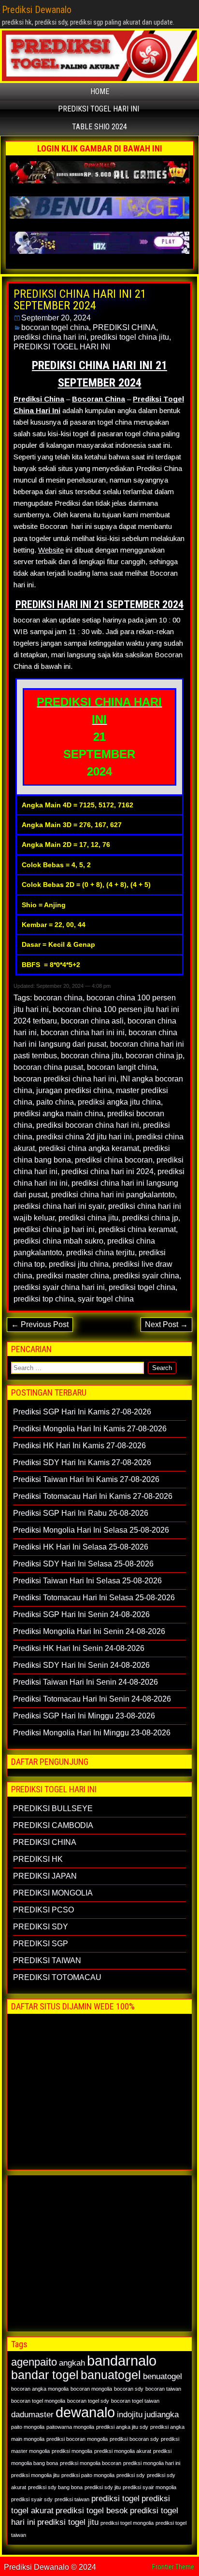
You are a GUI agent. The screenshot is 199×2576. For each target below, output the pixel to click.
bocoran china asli (92, 1021)
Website (51, 550)
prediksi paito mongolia (88, 2475)
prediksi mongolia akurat (123, 2451)
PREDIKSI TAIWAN (47, 1960)
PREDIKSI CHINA (124, 327)
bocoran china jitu (91, 1056)
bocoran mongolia (91, 2389)
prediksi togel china (142, 1287)
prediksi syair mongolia (149, 2487)
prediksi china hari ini (50, 337)
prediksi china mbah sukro (58, 1241)
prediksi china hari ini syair (59, 1206)
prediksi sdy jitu (103, 2487)
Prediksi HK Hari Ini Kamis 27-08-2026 (79, 1446)
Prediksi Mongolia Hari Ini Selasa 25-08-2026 (91, 1530)
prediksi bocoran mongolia (77, 2439)
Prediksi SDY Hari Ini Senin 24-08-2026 (81, 1665)
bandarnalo (122, 2361)
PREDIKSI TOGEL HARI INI (99, 109)
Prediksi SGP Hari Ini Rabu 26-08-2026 (81, 1513)
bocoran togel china (55, 327)
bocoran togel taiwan (135, 2401)
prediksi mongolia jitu (35, 2475)
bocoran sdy (129, 2389)
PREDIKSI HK (38, 1859)
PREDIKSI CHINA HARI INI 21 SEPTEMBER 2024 (80, 300)
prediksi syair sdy (32, 2499)
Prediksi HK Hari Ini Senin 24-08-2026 (79, 1648)
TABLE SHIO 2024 (99, 127)
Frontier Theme (173, 2567)
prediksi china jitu (88, 1218)
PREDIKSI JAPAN (45, 1876)
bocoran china (58, 998)
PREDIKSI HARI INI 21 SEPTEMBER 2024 (99, 604)
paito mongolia (28, 2427)
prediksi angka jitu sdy (122, 2427)
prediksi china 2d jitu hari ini (84, 1137)
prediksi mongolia (72, 2451)
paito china (55, 1102)
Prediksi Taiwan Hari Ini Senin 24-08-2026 (85, 1682)
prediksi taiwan (72, 2499)
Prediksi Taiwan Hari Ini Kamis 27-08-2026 (86, 1479)
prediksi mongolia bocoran (91, 2463)
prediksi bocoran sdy (134, 2439)
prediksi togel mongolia (127, 2523)
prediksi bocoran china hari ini (88, 1125)
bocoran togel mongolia (38, 2401)
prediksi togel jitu (68, 2522)
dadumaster (32, 2415)
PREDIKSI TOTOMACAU (57, 1977)
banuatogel (111, 2375)
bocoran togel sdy (88, 2401)
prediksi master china (73, 1276)
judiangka (162, 2415)
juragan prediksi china (74, 1090)
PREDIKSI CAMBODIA (53, 1825)
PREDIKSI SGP (41, 1944)
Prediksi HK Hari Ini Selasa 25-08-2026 (81, 1547)
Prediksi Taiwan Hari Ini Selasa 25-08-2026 (87, 1581)
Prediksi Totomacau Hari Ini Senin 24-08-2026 (92, 1699)
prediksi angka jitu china (119, 1102)
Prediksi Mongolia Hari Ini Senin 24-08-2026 (89, 1631)
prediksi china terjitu (100, 1253)
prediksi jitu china (79, 1264)
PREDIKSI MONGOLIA (53, 1893)
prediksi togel (115, 2499)
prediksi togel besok (92, 2511)
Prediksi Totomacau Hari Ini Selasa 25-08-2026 (94, 1598)
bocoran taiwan (163, 2389)
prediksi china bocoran (114, 1160)
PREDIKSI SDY (41, 1927)
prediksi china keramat (137, 1229)
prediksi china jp (150, 1218)
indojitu (130, 2415)
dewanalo (85, 2412)
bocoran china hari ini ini (83, 1032)
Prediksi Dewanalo (37, 10)
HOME (100, 91)
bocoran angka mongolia (40, 2389)
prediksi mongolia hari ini (152, 2463)
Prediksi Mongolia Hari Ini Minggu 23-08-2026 (92, 1733)
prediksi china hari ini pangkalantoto (113, 1195)
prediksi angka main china (58, 1114)
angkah (72, 2363)
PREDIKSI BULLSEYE (53, 1808)
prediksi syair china (146, 1276)
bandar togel (45, 2375)
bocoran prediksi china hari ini (65, 1079)
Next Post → (166, 1324)
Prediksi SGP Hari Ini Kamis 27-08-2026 (82, 1412)
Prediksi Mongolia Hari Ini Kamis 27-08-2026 (90, 1429)
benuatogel (163, 2376)
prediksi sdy (131, 2475)
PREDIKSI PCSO (43, 1910)
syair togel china (106, 1299)
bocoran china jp (154, 1056)
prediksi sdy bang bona (55, 2487)
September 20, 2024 (56, 318)
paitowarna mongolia (70, 2427)
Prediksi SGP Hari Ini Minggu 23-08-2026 (84, 1716)
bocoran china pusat (48, 1067)
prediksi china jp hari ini (54, 1229)
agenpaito (34, 2362)
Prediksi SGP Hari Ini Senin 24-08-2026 (81, 1614)
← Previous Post (40, 1324)
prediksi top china (44, 1299)
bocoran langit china (122, 1067)
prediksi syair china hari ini (59, 1287)
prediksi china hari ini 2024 (107, 1171)
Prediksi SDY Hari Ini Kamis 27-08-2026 (82, 1462)
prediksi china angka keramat (89, 1148)
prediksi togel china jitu (130, 337)
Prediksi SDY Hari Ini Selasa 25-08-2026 (83, 1564)
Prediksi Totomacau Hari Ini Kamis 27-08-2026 (93, 1496)
